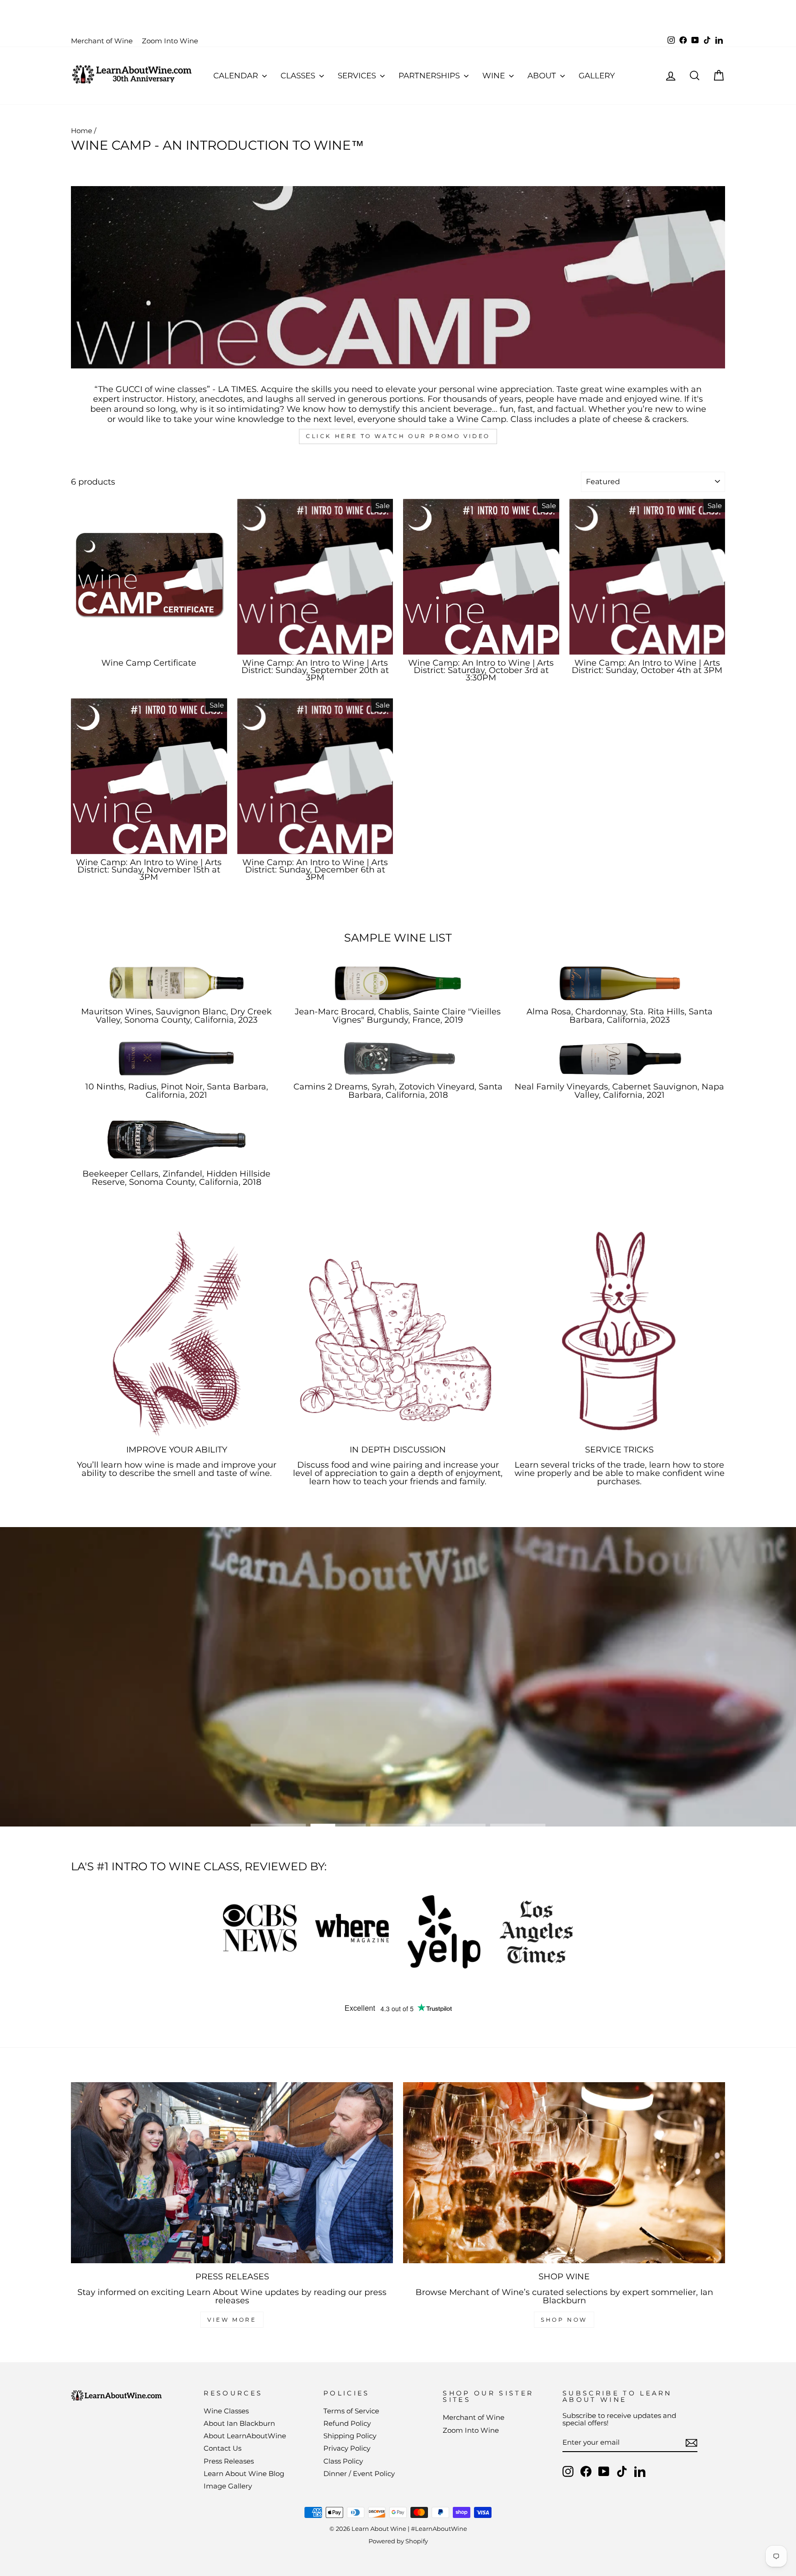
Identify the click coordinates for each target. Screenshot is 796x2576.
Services (358, 76)
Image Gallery (228, 2486)
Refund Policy (347, 2423)
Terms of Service (351, 2411)
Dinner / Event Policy (359, 2474)
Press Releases (229, 2461)
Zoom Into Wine (170, 41)
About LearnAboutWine (245, 2436)
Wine (495, 76)
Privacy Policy (347, 2448)
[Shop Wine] (564, 2173)
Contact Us (222, 2448)
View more (232, 2320)
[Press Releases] (232, 2173)
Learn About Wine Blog (244, 2474)
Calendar (237, 76)
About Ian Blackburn (239, 2423)
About (543, 76)
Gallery (597, 76)
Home (82, 131)
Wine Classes (226, 2411)
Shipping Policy (350, 2436)
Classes (299, 76)
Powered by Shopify (398, 2541)
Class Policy (343, 2461)
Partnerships (430, 76)
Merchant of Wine (102, 41)
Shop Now (564, 2320)
